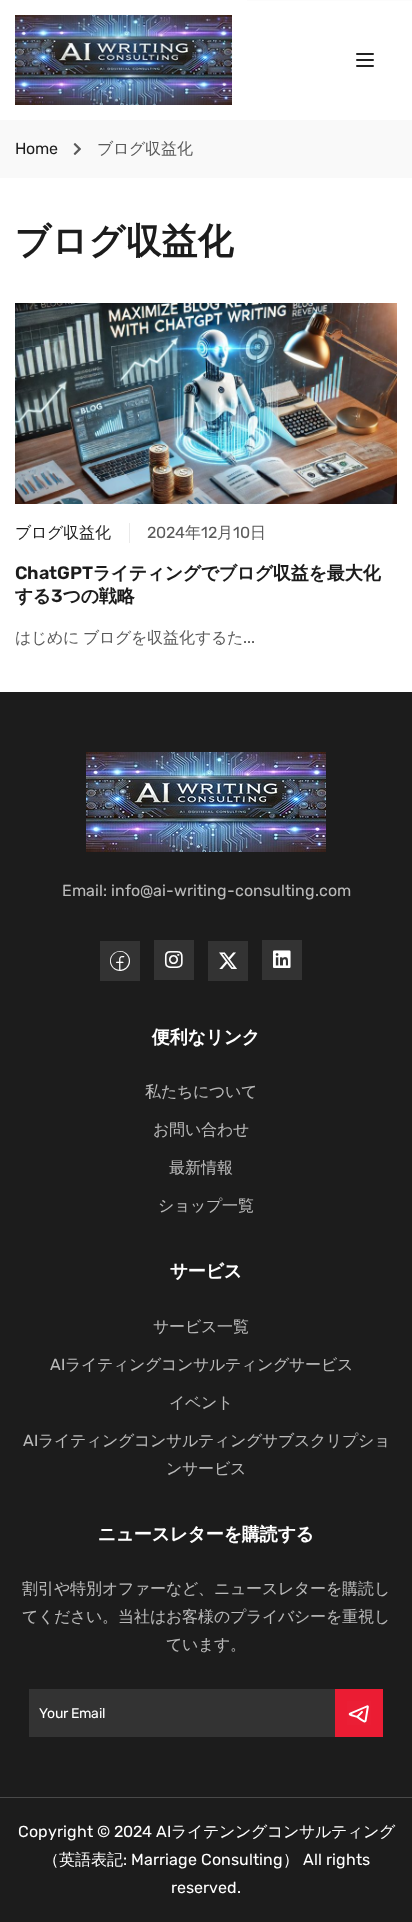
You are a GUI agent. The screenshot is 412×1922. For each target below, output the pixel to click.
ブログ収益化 (63, 532)
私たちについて (201, 1091)
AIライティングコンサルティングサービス (201, 1364)
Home (36, 148)
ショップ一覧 (206, 1205)
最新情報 (201, 1167)
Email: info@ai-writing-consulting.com (206, 890)
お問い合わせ (201, 1129)
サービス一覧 (201, 1326)
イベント (201, 1402)
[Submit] (359, 1713)
